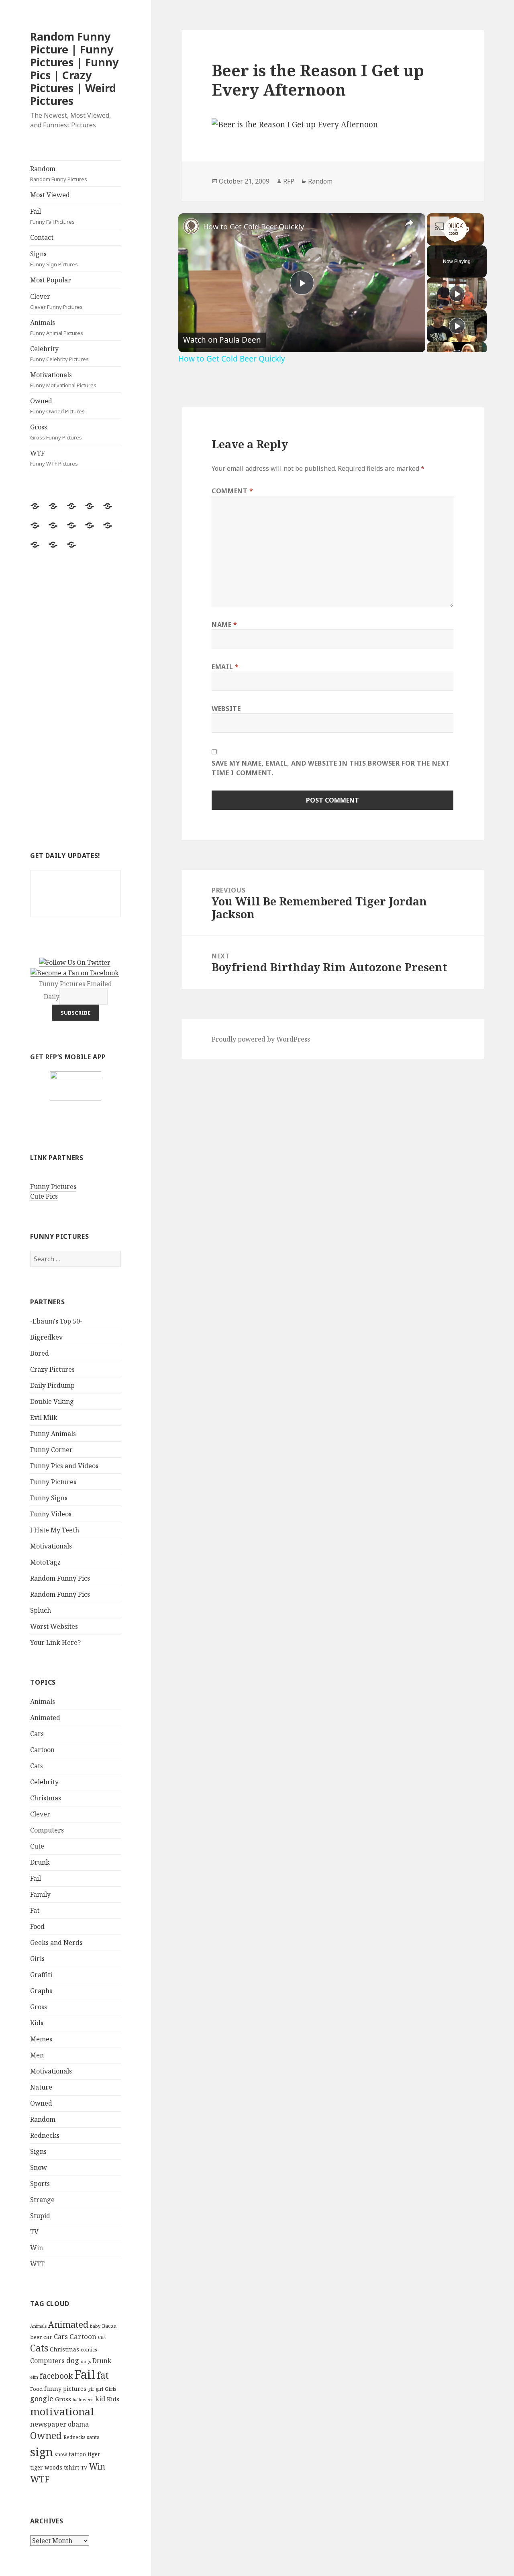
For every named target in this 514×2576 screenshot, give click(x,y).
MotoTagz (45, 1562)
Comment (233, 491)
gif (91, 2389)
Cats (37, 1766)
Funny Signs (49, 1498)
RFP (289, 181)
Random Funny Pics (60, 1578)
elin (34, 2377)
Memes (41, 2039)
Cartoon (42, 1750)
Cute (37, 1846)
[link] (191, 226)
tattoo (77, 2454)
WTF (54, 458)
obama (78, 2424)
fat (103, 2375)
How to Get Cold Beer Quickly (254, 227)
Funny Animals (53, 1434)
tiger (94, 2454)
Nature (41, 2087)
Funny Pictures (53, 1187)
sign (42, 2452)
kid (100, 2399)
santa (93, 2437)
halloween (83, 2400)
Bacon (109, 2326)
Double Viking (52, 1401)
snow (61, 2454)
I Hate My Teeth (55, 1530)
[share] (409, 223)
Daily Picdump (52, 1385)
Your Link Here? (55, 1642)
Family (40, 1894)
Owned (57, 406)
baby (95, 2326)
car (48, 2337)
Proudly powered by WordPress (261, 1039)
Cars (37, 1734)
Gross (56, 432)
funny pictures (65, 2389)
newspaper (48, 2424)
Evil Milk (44, 1418)
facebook (56, 2376)
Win (37, 2248)
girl (99, 2389)
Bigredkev (46, 1337)
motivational (62, 2411)
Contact (42, 237)
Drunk (40, 1862)
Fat (35, 1910)
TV (34, 2232)
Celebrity (59, 353)
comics (89, 2350)
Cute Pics (44, 1196)
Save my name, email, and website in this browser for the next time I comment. (331, 768)
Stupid (40, 2216)
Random (59, 174)
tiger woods (46, 2467)
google (42, 2398)
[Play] (457, 294)
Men (37, 2055)
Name (224, 625)
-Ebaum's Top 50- (56, 1321)
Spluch (41, 1610)
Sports (40, 2184)
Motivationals (63, 380)
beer (36, 2337)
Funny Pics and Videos (64, 1466)
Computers (47, 1830)
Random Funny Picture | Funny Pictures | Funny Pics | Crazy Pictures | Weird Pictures (74, 68)
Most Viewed (50, 195)
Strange (42, 2200)
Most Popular (51, 280)
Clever (56, 301)
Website (226, 709)
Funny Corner (51, 1450)
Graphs (41, 1991)
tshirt (71, 2467)
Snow (39, 2167)
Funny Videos (51, 1514)
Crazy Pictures (52, 1369)
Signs (54, 259)
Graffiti (41, 1975)
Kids (37, 2023)
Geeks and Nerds (56, 1943)
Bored (40, 1353)
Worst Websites (54, 1626)
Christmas (46, 1798)
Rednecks (45, 2135)
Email (225, 667)
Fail (52, 216)
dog (73, 2360)
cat (102, 2337)
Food (37, 1926)
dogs (86, 2362)
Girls (37, 1959)
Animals (57, 327)
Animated (45, 1718)
